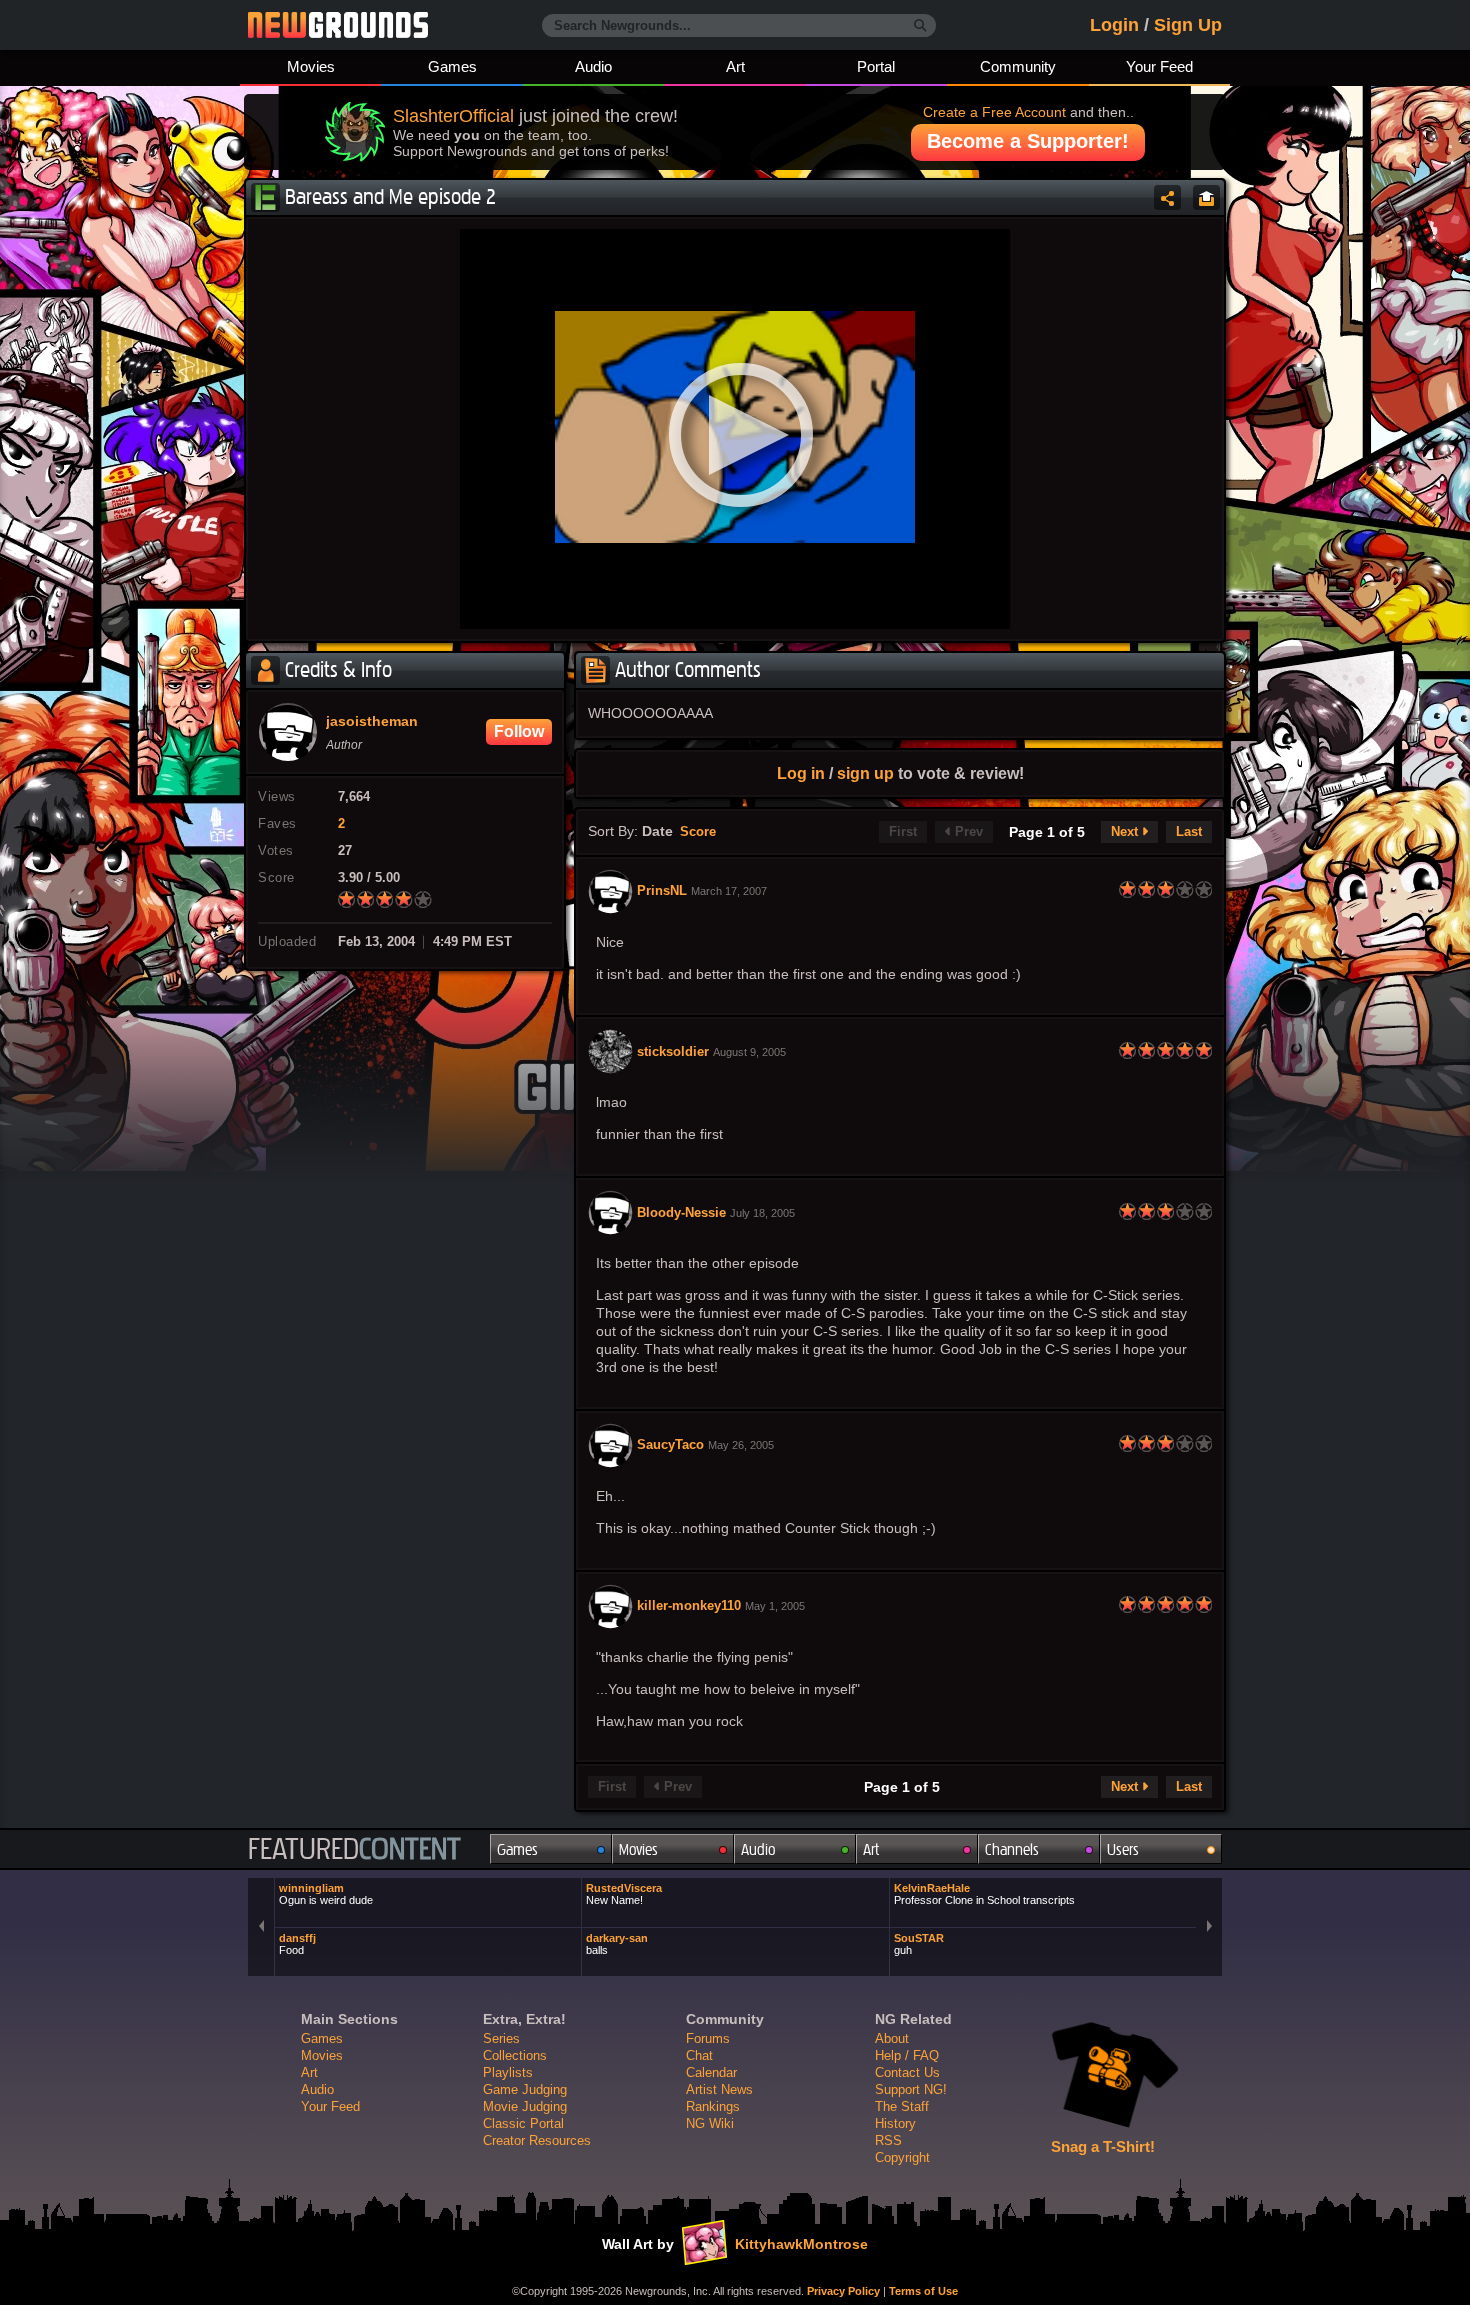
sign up (865, 773)
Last (1189, 832)
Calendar (711, 2072)
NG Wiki (710, 2123)
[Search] (920, 26)
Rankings (713, 2106)
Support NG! (911, 2089)
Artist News (719, 2089)
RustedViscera (624, 1894)
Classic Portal (523, 2123)
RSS (888, 2140)
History (895, 2123)
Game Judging (525, 2089)
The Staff (902, 2106)
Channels (1012, 1849)
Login (1114, 25)
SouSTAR (919, 1944)
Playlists (508, 2072)
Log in (801, 773)
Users (1123, 1849)
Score (698, 832)
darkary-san (617, 1944)
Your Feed (1159, 66)
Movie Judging (525, 2106)
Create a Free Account (994, 112)
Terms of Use (923, 2291)
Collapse (1206, 197)
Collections (515, 2055)
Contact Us (907, 2072)
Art (735, 66)
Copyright (902, 2157)
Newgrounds (338, 25)
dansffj (297, 1944)
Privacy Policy (843, 2291)
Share (1167, 197)
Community (1018, 66)
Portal (876, 66)
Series (501, 2038)
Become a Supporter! (1028, 141)
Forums (708, 2038)
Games (452, 66)
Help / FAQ (907, 2055)
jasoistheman (372, 722)
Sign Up (1188, 25)
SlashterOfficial (453, 116)
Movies (311, 66)
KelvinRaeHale (984, 1894)
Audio (593, 66)
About (892, 2038)
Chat (699, 2055)
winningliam (326, 1894)
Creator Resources (537, 2140)
